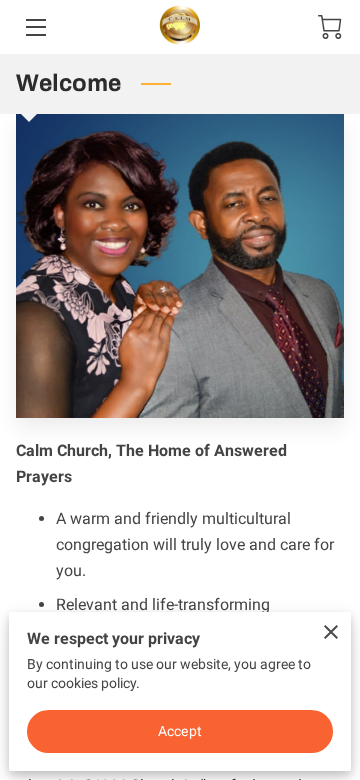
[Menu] (34, 27)
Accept (180, 731)
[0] (330, 27)
